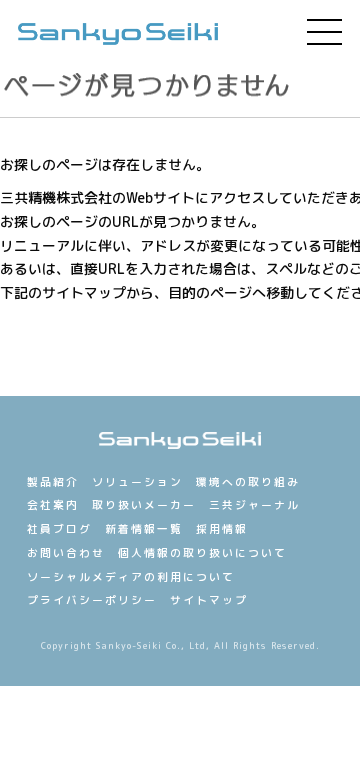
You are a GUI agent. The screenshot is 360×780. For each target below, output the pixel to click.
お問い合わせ (66, 552)
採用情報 (222, 528)
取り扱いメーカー (144, 504)
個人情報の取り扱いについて (202, 552)
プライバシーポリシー (92, 599)
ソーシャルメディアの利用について (131, 576)
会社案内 (53, 504)
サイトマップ (209, 599)
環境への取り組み (248, 481)
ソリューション (137, 481)
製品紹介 (53, 481)
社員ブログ (59, 528)
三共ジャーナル (254, 504)
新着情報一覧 (144, 528)
